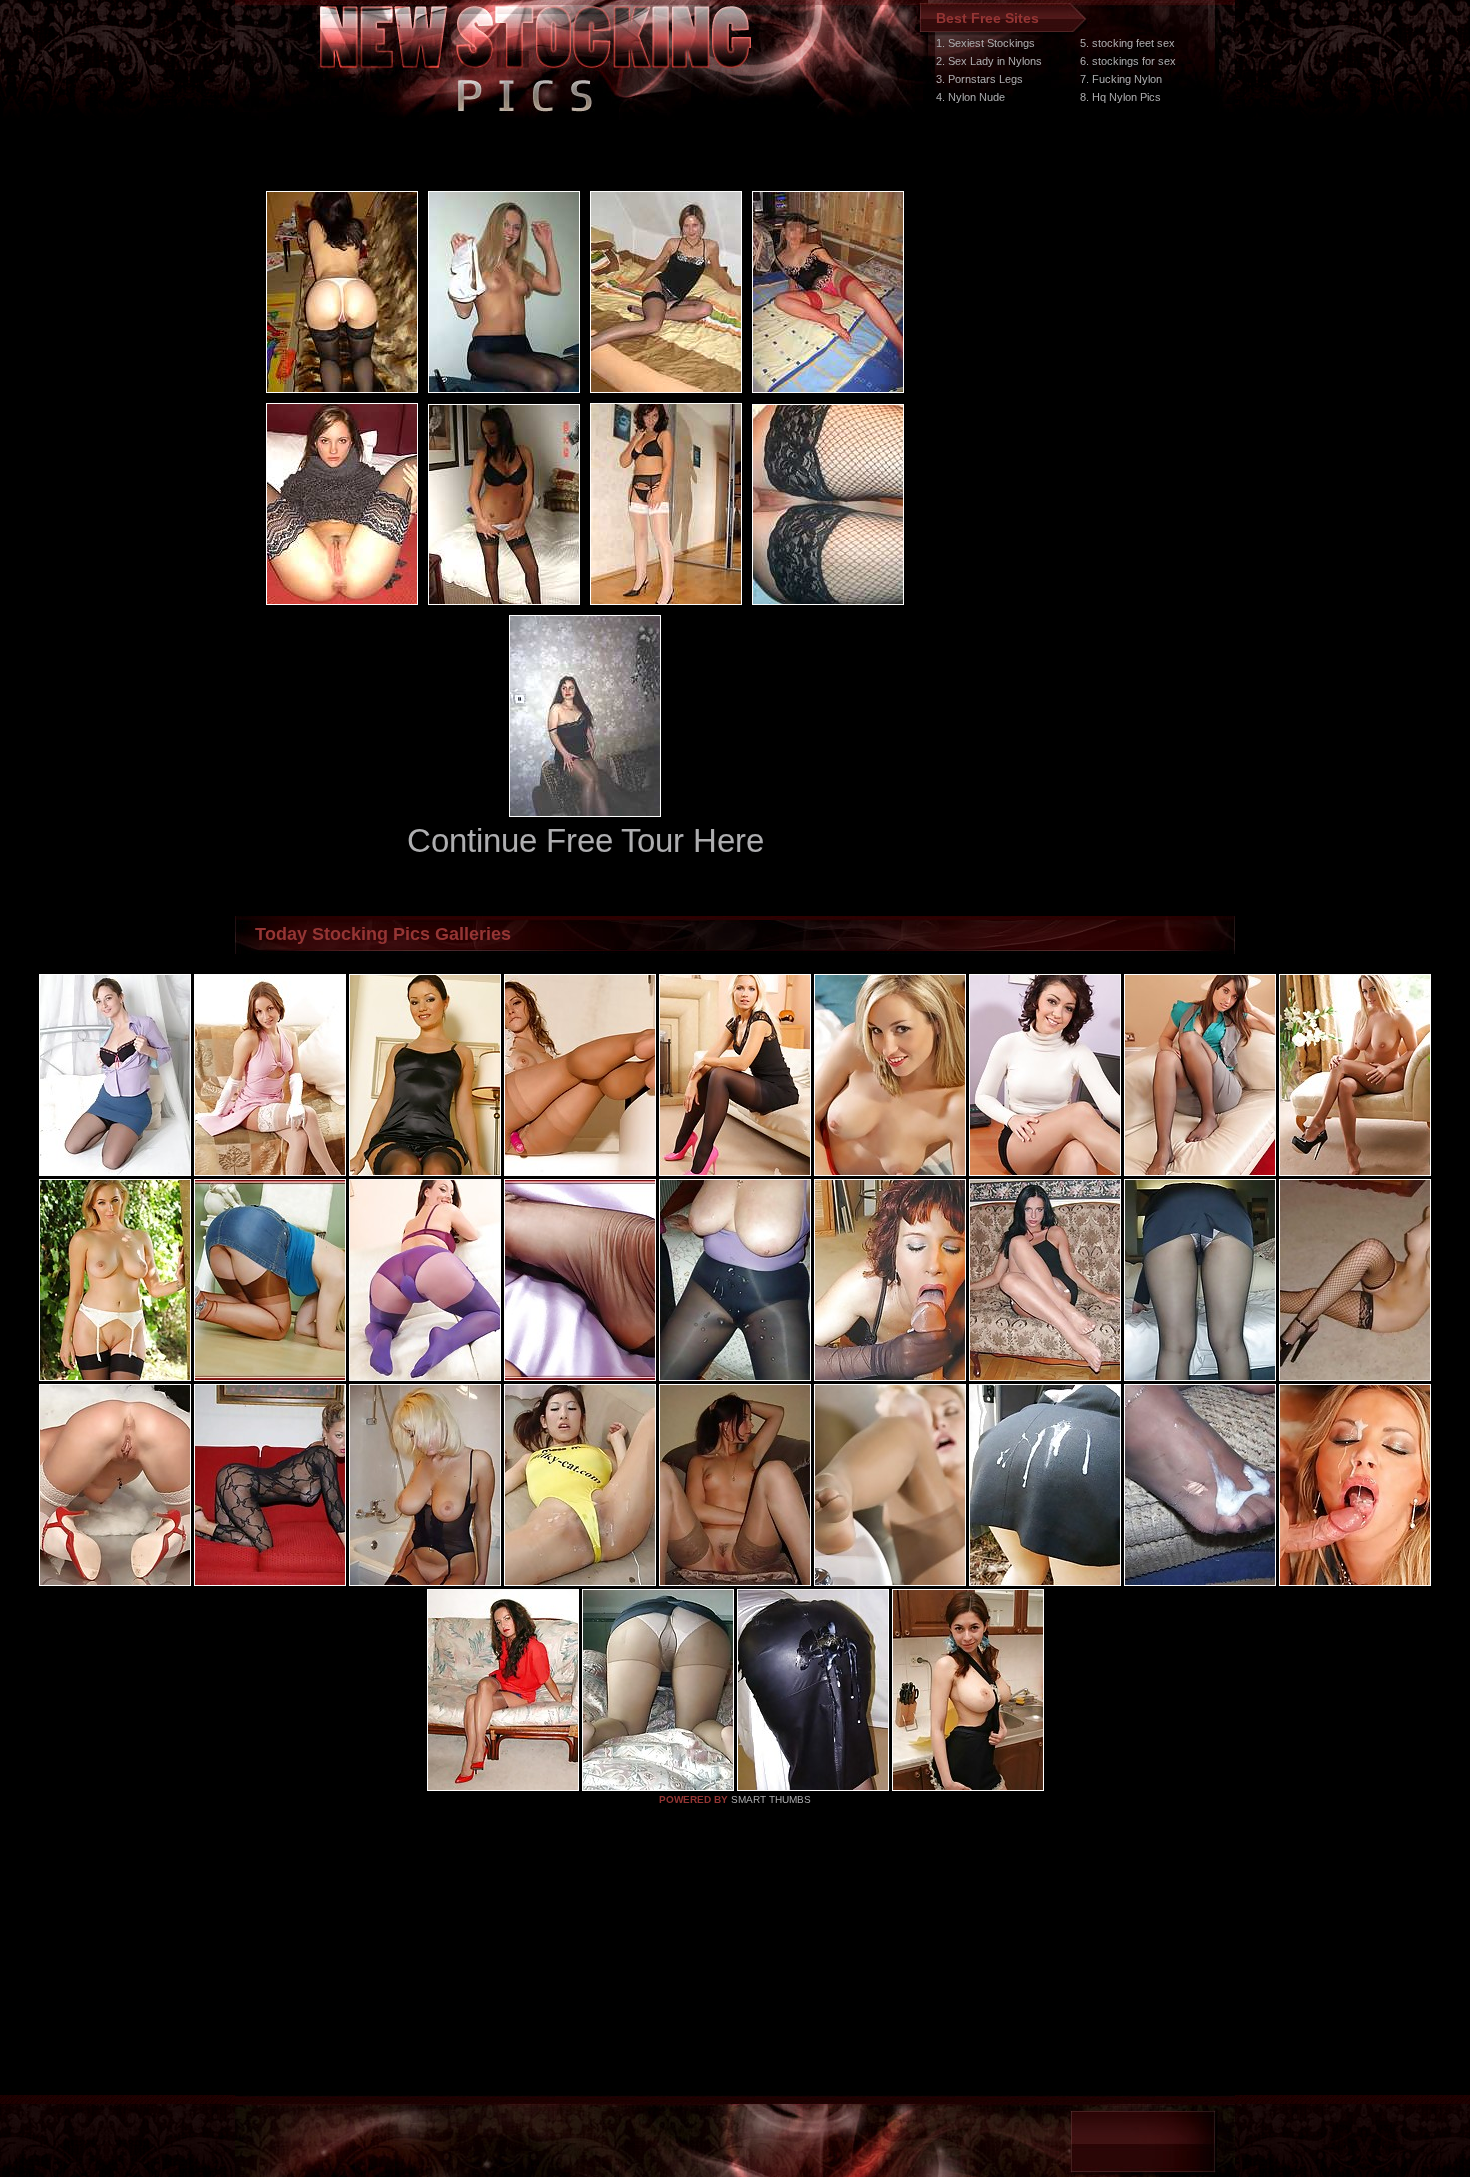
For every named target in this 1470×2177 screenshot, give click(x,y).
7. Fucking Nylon (1121, 79)
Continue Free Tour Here (585, 840)
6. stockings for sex (1128, 61)
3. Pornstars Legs (979, 79)
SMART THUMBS (771, 1799)
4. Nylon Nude (970, 97)
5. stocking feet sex (1127, 43)
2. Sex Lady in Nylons (989, 61)
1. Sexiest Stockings (985, 43)
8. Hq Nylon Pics (1120, 97)
